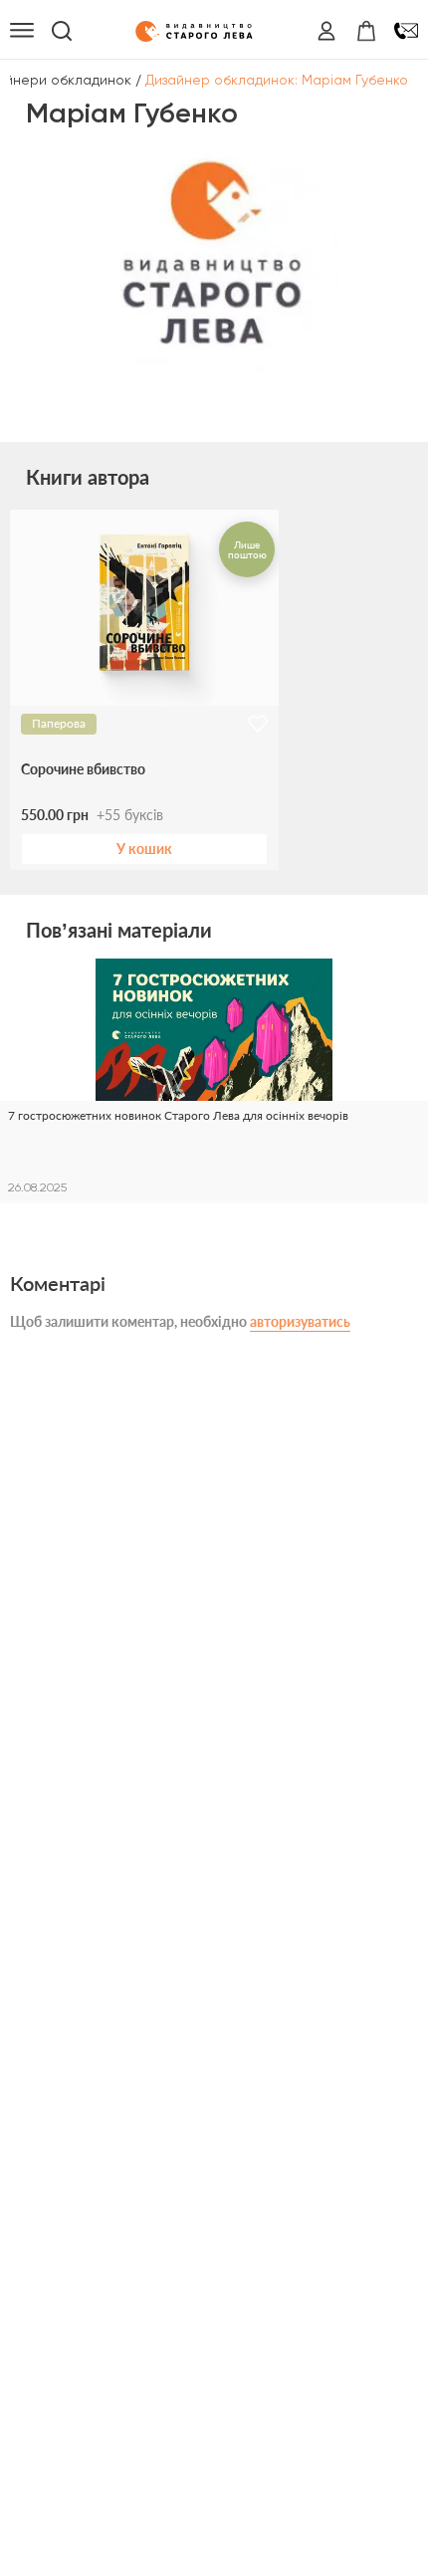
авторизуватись (300, 1321)
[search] (62, 31)
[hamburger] (22, 31)
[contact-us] (406, 31)
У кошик (144, 849)
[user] (326, 31)
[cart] (366, 31)
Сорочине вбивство (83, 769)
